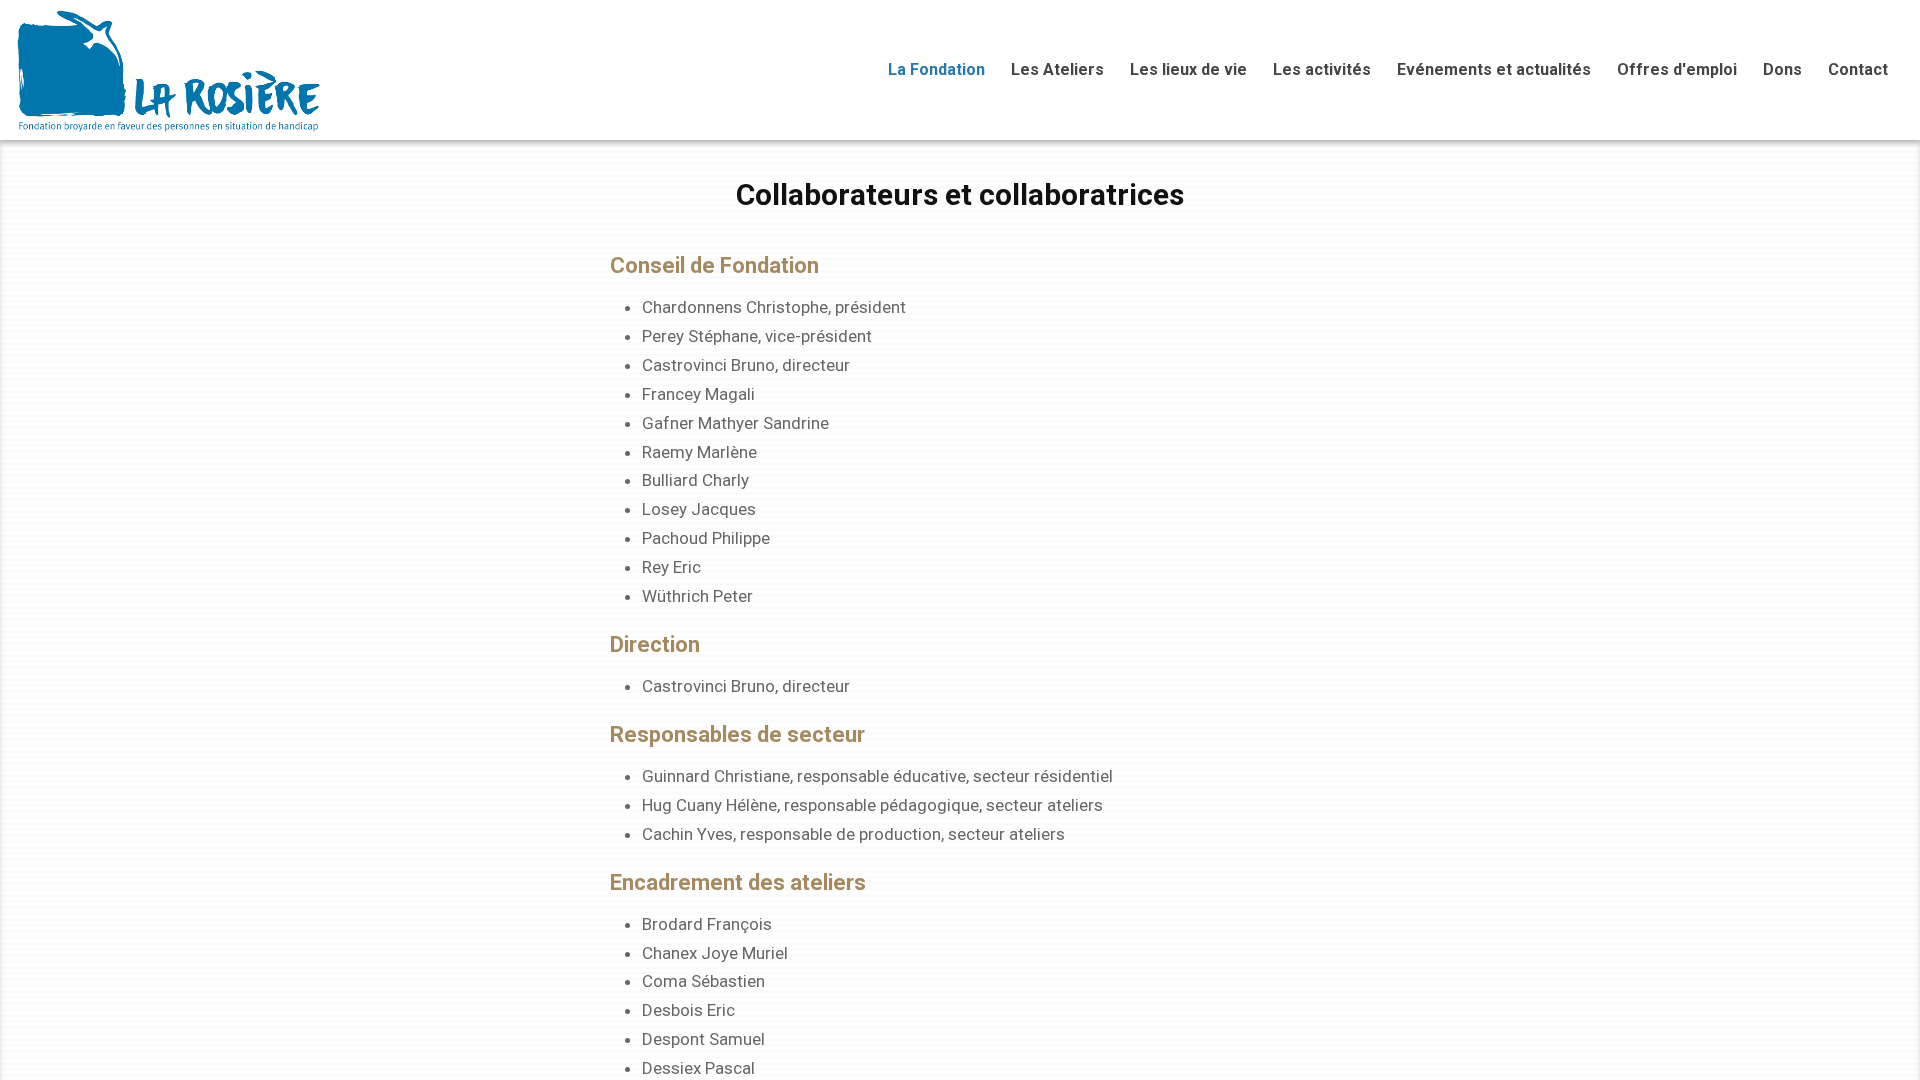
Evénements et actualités (1494, 69)
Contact (1858, 69)
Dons (1782, 69)
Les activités (1322, 69)
